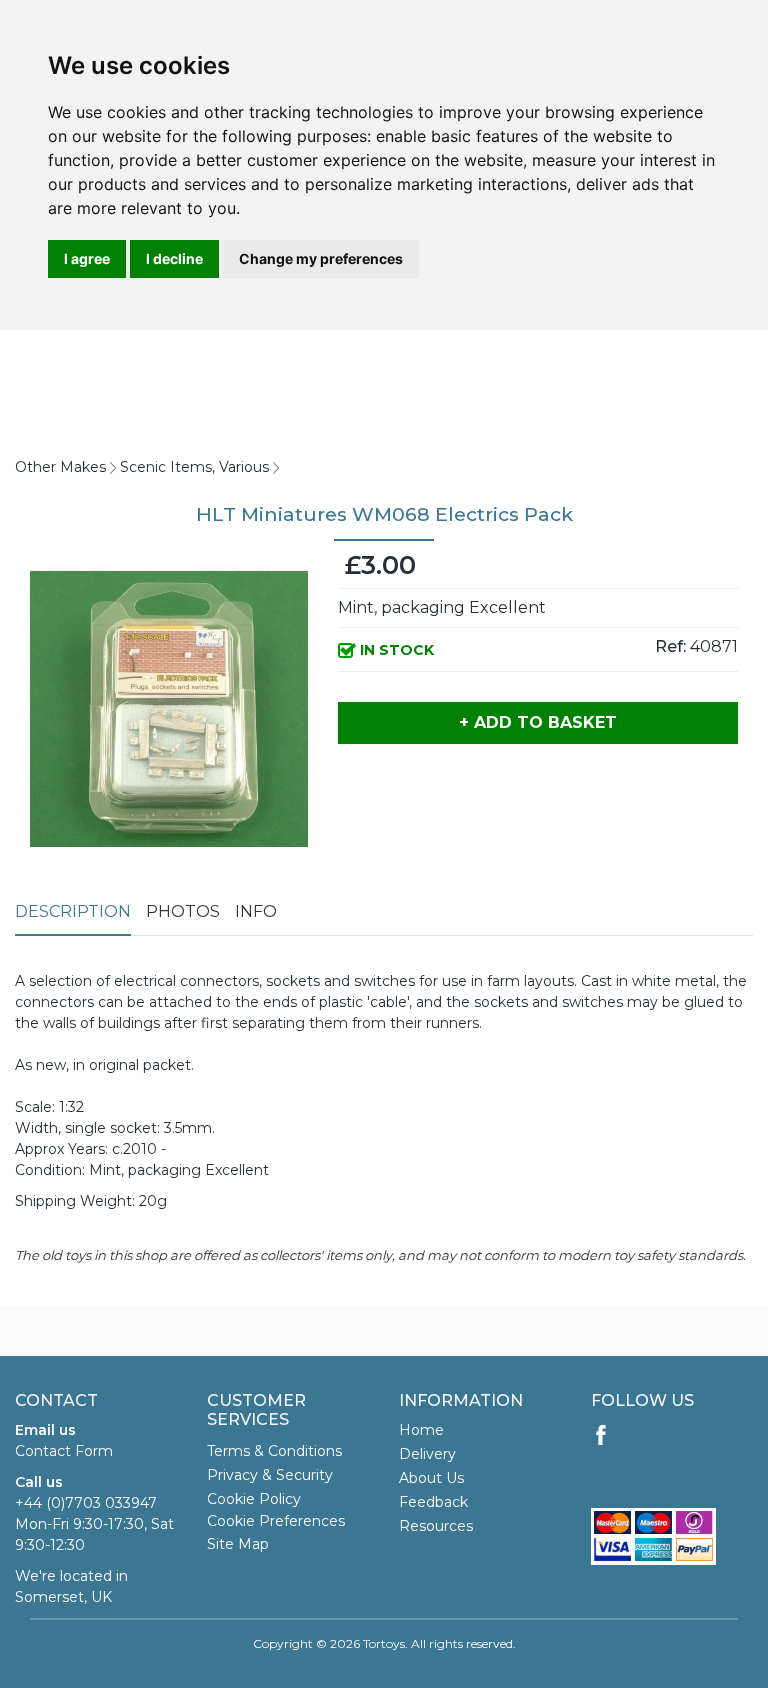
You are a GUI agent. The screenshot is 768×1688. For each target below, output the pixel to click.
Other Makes (60, 467)
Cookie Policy (254, 1499)
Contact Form (64, 1451)
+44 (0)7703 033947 (86, 1503)
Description (73, 911)
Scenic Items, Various (194, 467)
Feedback (433, 1502)
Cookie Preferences (276, 1521)
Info (256, 911)
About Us (431, 1478)
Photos (183, 911)
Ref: (670, 646)
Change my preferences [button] (321, 258)
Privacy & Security (270, 1475)
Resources (436, 1526)
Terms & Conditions (274, 1451)
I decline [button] (174, 258)
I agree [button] (87, 258)
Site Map (238, 1544)
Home (421, 1430)
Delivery (427, 1454)
